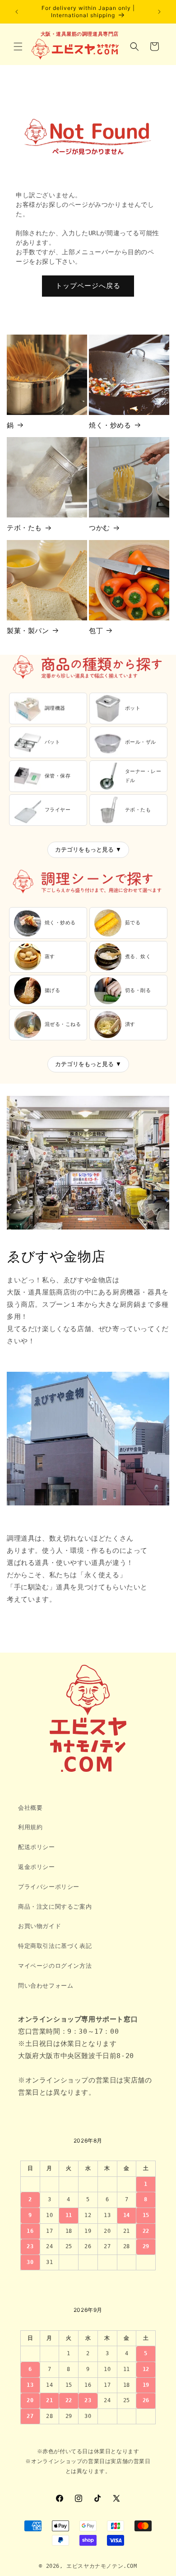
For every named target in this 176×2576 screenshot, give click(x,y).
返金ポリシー (37, 1867)
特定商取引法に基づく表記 (55, 1946)
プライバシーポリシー (49, 1887)
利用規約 (30, 1827)
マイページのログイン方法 (55, 1966)
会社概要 (30, 1808)
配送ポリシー (37, 1847)
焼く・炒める (110, 425)
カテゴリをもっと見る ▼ (88, 850)
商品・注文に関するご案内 (55, 1907)
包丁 (96, 631)
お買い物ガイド (39, 1926)
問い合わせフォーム (46, 1986)
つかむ (100, 528)
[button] (18, 47)
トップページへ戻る (88, 286)
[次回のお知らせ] (159, 12)
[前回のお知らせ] (17, 12)
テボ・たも (24, 528)
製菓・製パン (28, 631)
